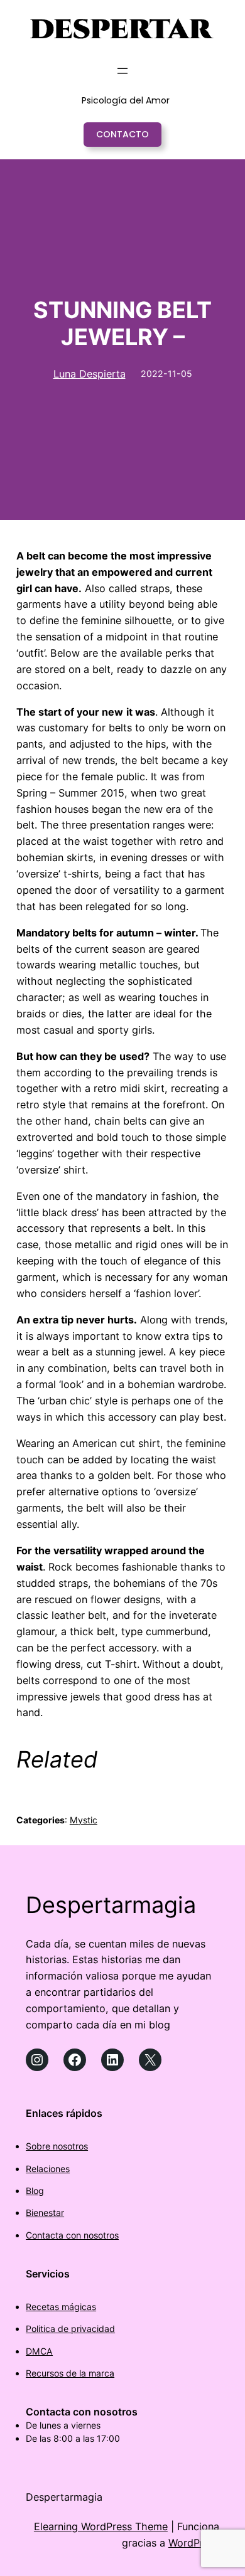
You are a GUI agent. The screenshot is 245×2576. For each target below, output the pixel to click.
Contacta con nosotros (72, 2235)
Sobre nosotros (57, 2146)
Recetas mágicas (61, 2307)
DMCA (39, 2351)
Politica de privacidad (70, 2329)
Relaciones (48, 2169)
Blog (35, 2191)
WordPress (194, 2543)
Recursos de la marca (70, 2373)
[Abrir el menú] (122, 71)
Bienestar (45, 2213)
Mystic (84, 1820)
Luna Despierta (90, 374)
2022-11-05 (166, 374)
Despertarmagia (111, 1905)
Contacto (122, 134)
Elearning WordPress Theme (101, 2526)
